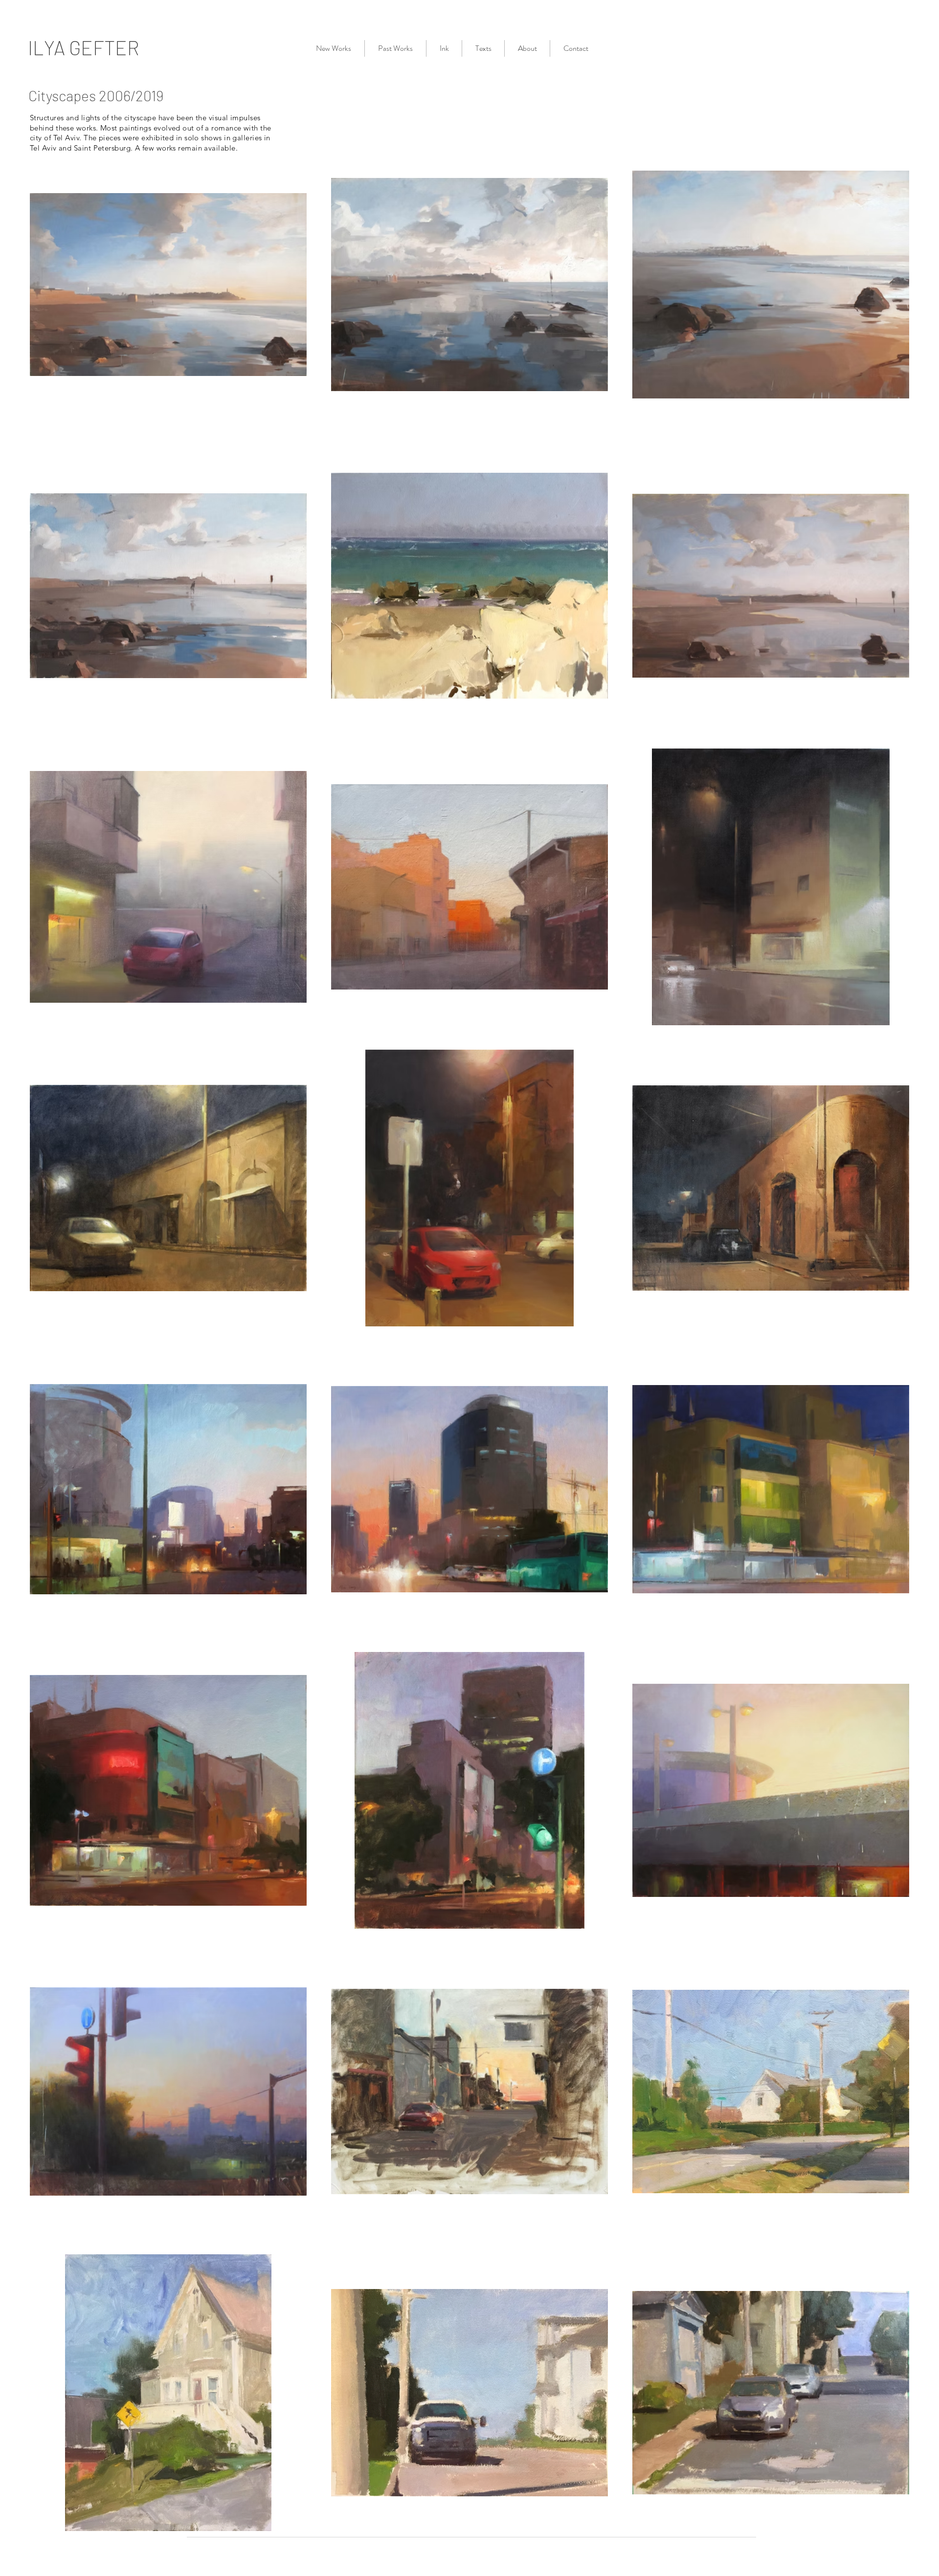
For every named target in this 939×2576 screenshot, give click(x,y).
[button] (395, 48)
